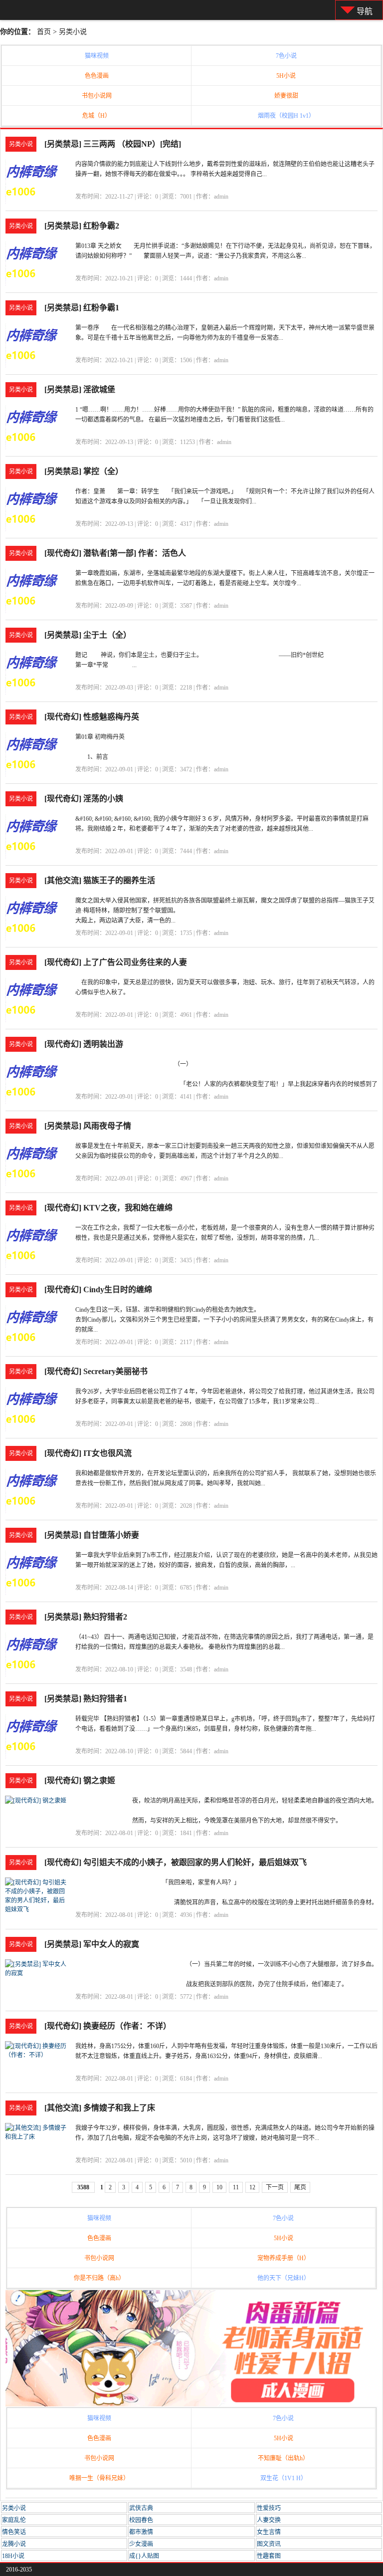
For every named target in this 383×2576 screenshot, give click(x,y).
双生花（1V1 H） (284, 2478)
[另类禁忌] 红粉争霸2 (82, 226)
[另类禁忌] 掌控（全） (84, 471)
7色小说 (286, 56)
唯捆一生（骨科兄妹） (99, 2478)
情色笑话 (14, 2532)
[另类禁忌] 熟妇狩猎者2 (86, 1617)
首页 (44, 32)
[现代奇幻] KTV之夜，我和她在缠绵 (108, 1208)
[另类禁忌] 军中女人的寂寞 (92, 1944)
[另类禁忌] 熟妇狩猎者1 (86, 1699)
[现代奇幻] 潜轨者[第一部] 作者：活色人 (115, 553)
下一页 (275, 2187)
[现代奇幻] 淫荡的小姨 (84, 799)
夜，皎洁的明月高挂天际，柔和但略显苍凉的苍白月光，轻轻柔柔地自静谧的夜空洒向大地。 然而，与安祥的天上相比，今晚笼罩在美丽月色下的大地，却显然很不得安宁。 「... (249, 1821)
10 (219, 2187)
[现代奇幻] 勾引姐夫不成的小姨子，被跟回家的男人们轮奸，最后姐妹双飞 (176, 1862)
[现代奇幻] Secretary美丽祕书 (96, 1371)
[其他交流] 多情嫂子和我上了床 (100, 2108)
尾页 (300, 2187)
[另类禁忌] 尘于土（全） (88, 635)
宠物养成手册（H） (284, 2258)
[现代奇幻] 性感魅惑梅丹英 (92, 717)
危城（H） (96, 116)
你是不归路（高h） (99, 2278)
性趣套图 (269, 2556)
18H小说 (13, 2556)
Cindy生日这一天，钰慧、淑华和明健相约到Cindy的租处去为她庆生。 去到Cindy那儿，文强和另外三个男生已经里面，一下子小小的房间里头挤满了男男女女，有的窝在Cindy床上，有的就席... (224, 1320)
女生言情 (269, 2532)
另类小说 (73, 32)
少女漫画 (141, 2544)
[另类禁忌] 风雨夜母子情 (88, 1126)
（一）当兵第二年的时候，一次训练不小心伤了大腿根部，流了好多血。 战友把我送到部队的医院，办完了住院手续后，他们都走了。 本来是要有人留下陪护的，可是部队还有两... (282, 1984)
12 (252, 2187)
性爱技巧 (269, 2508)
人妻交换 (269, 2520)
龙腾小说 (14, 2544)
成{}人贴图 (144, 2556)
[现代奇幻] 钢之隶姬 (80, 1780)
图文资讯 (269, 2544)
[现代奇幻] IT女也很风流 (88, 1453)
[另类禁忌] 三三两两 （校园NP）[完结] (113, 144)
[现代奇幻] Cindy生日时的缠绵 (98, 1289)
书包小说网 (97, 96)
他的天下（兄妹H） (284, 2278)
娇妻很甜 (286, 96)
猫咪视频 (97, 56)
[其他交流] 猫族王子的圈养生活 (100, 880)
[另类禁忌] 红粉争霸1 (82, 308)
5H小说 (286, 76)
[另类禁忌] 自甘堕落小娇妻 (92, 1535)
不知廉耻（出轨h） (283, 2458)
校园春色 (141, 2520)
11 (236, 2187)
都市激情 (141, 2532)
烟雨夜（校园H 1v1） (286, 116)
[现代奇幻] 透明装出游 (84, 1044)
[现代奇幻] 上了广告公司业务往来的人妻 (116, 962)
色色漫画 (97, 76)
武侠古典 (141, 2508)
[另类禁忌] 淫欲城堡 (80, 389)
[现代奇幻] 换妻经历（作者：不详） (108, 2026)
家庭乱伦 (14, 2520)
